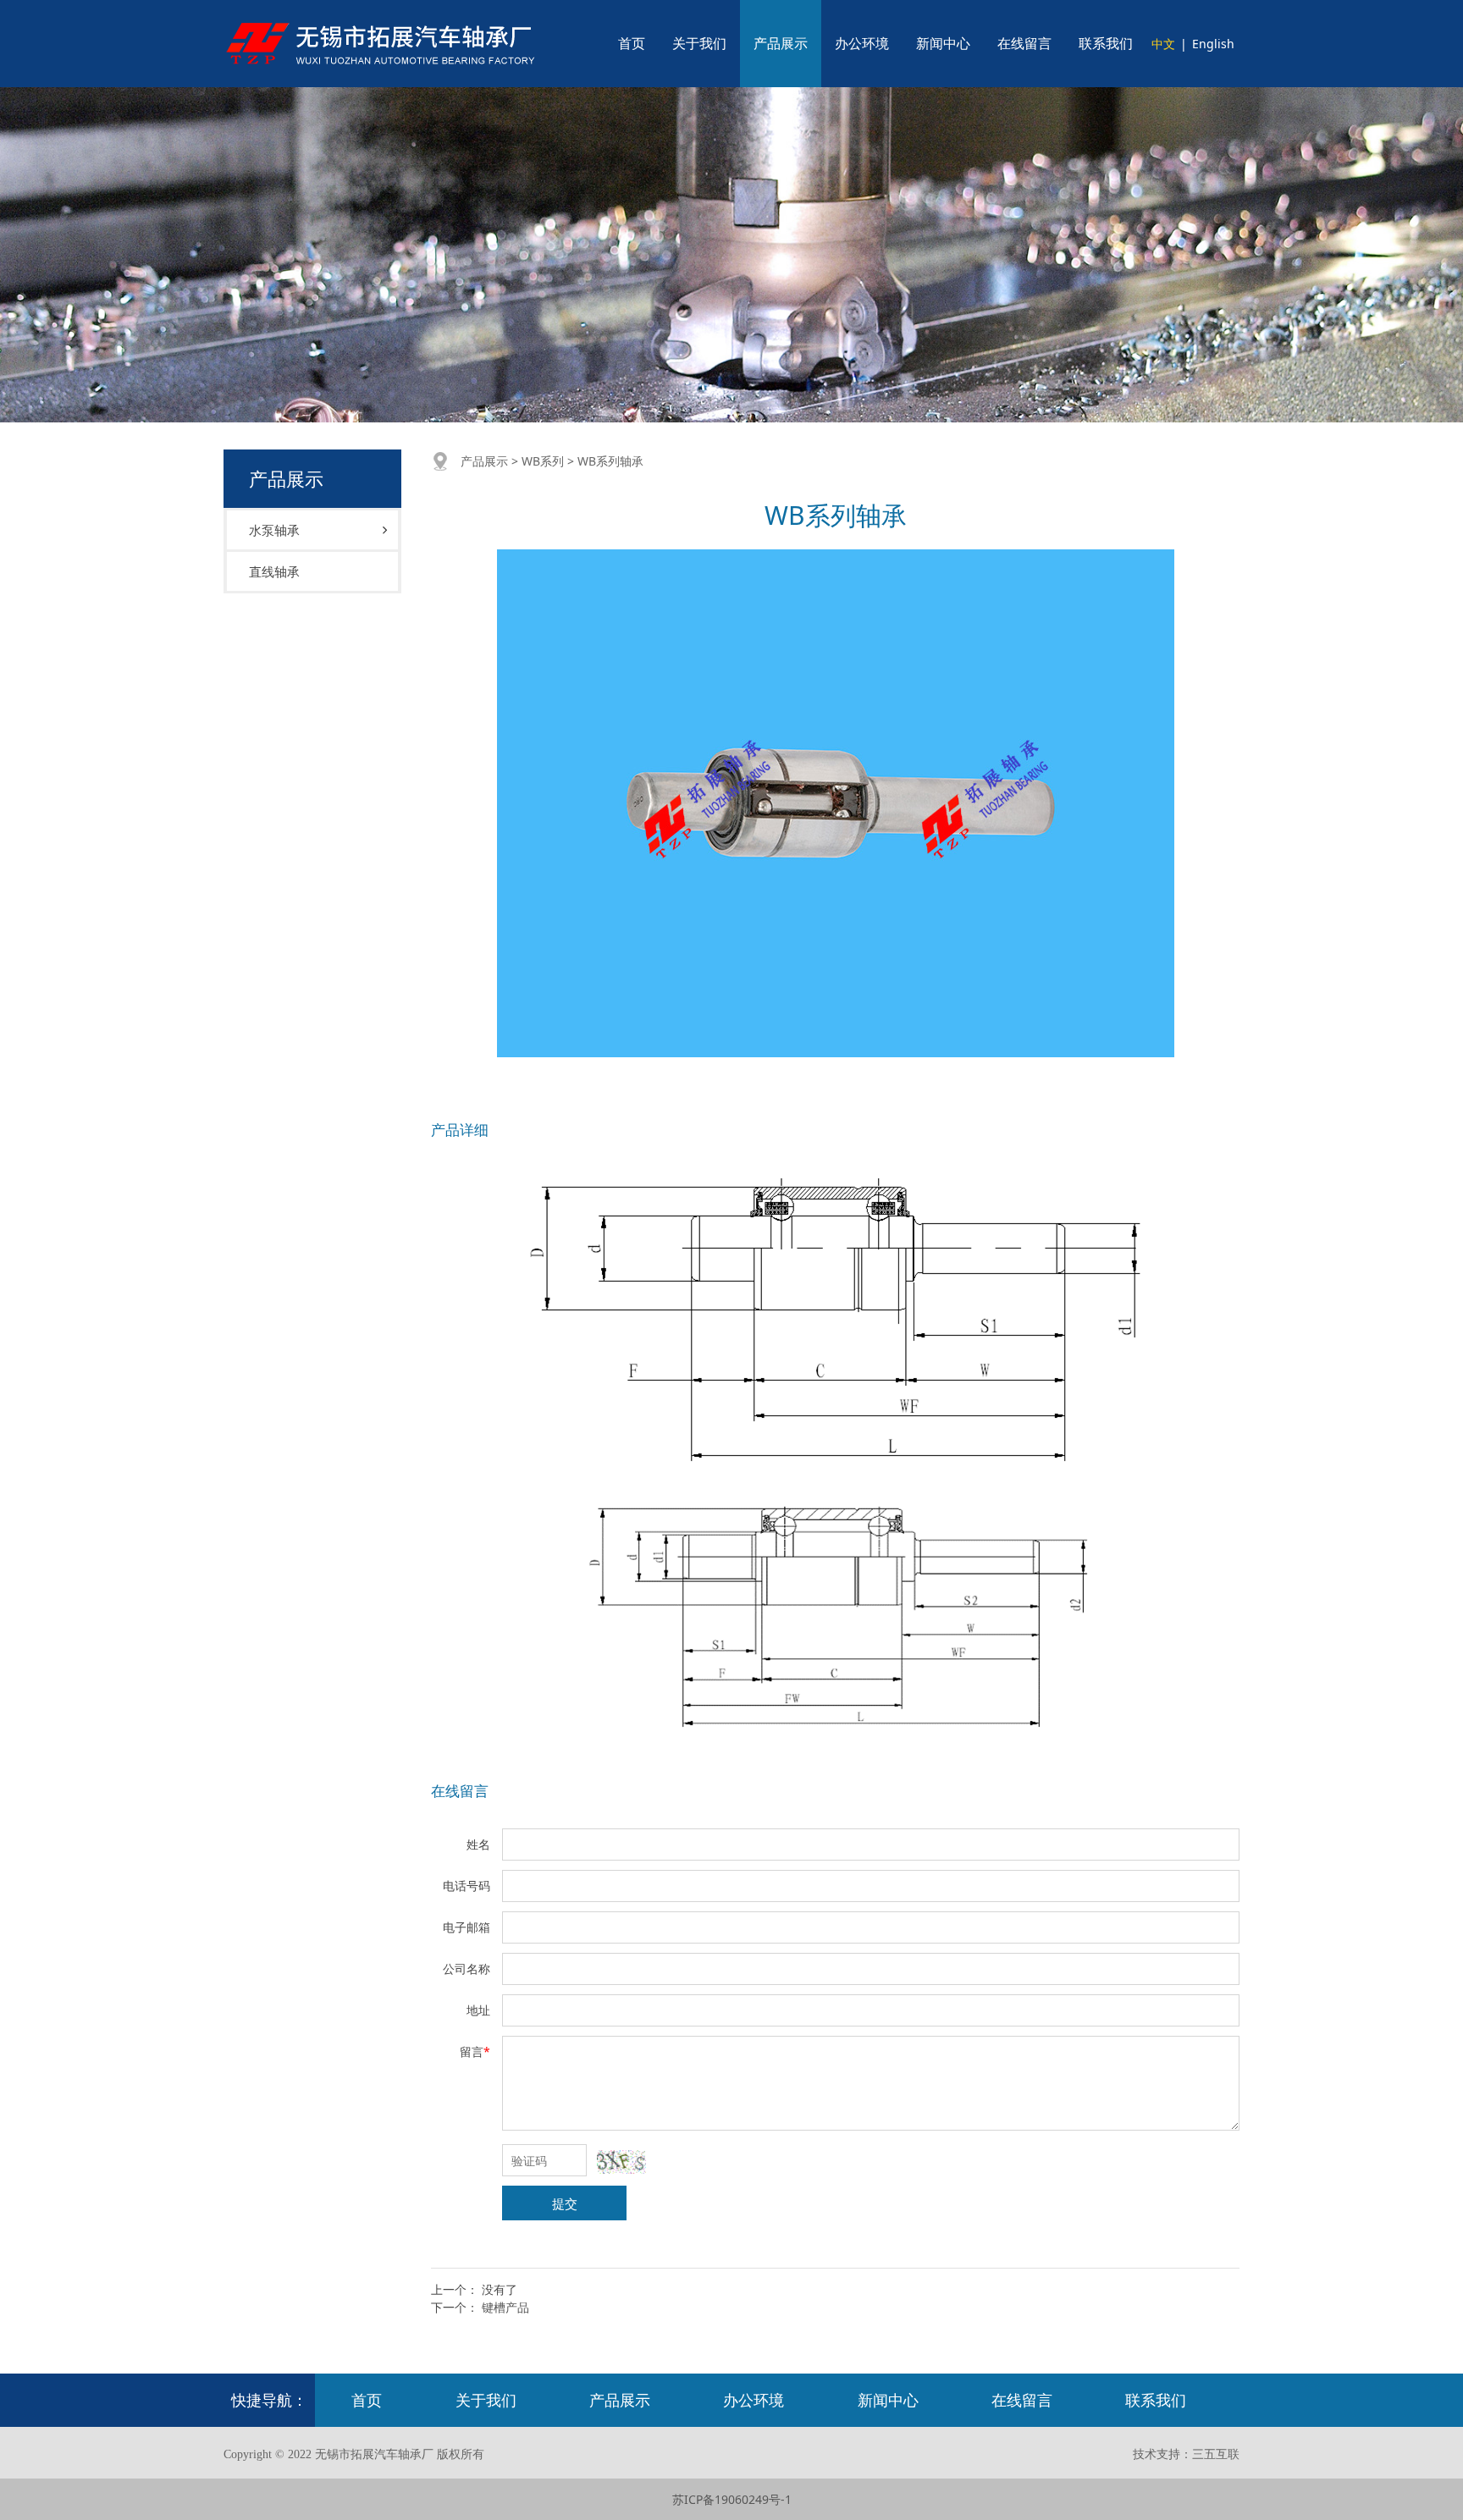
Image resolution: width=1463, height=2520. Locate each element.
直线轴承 (274, 571)
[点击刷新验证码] (621, 2162)
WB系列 (543, 461)
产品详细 (460, 1130)
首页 (632, 43)
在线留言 (1024, 43)
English (1213, 44)
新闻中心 (943, 43)
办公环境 (862, 43)
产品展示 (781, 43)
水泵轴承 (274, 530)
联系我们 (1106, 43)
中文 (1163, 44)
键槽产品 (505, 2307)
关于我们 (699, 43)
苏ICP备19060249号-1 (732, 2499)
